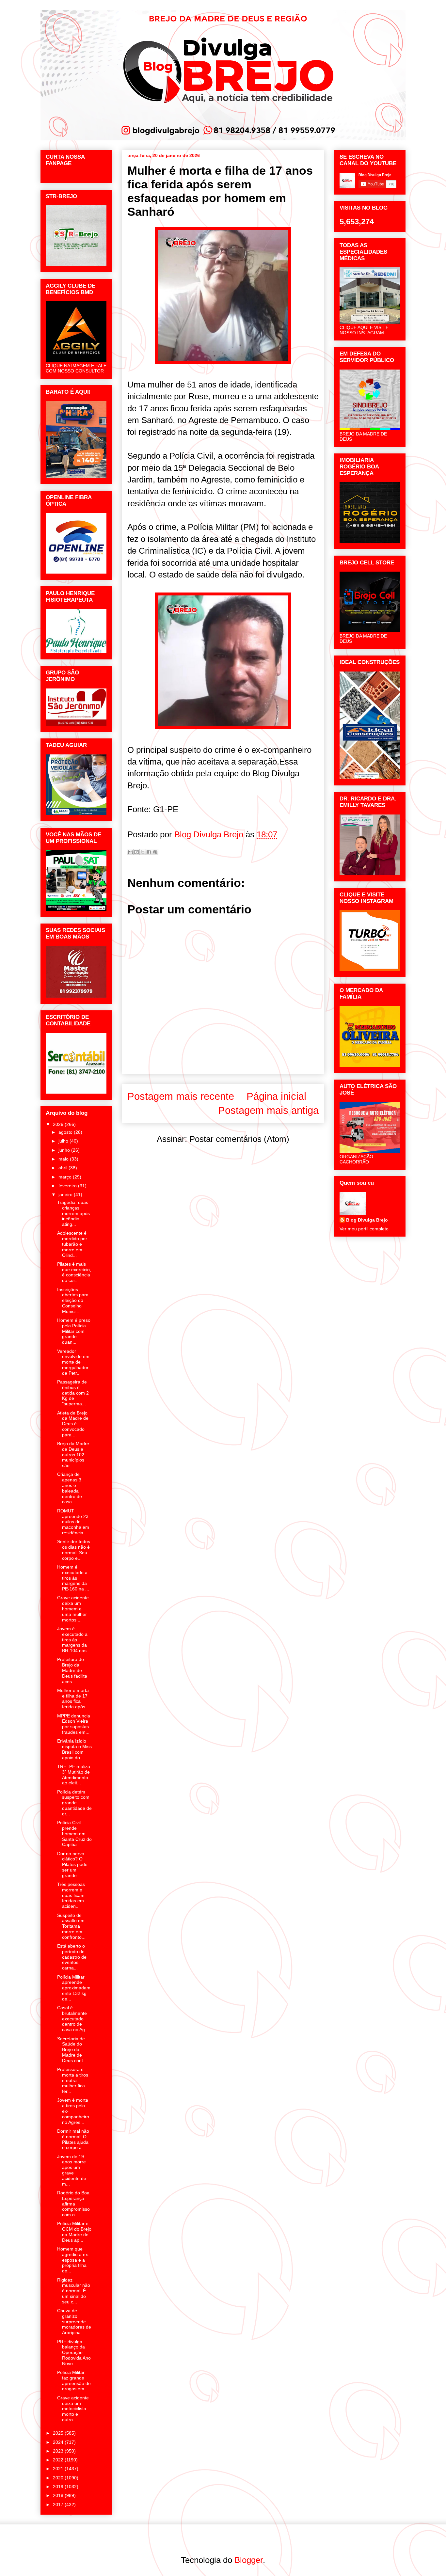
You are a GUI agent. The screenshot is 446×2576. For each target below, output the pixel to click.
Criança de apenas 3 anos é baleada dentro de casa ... (70, 1488)
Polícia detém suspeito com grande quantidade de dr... (74, 1803)
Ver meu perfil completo (364, 1229)
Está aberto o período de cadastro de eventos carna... (72, 1957)
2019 (59, 2487)
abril (64, 1168)
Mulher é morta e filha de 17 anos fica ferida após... (73, 1699)
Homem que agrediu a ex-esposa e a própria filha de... (73, 2260)
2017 (59, 2505)
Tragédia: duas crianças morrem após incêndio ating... (73, 1213)
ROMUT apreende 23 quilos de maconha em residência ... (73, 1522)
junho (65, 1150)
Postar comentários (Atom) (239, 1139)
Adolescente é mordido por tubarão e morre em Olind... (72, 1244)
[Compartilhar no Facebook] (149, 852)
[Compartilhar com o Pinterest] (155, 852)
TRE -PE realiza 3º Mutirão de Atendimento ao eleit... (74, 1775)
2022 (59, 2460)
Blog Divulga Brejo (367, 1220)
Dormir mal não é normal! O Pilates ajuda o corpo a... (73, 2139)
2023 (59, 2451)
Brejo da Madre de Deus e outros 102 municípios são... (73, 1454)
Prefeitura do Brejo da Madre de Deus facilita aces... (72, 1670)
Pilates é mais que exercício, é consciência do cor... (74, 1272)
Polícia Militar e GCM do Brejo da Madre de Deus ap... (74, 2232)
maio (64, 1159)
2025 (59, 2433)
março (66, 1177)
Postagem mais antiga (268, 1110)
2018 (59, 2495)
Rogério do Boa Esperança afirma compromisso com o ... (73, 2204)
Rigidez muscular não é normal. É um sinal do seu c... (74, 2291)
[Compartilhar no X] (143, 852)
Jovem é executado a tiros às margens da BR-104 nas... (74, 1640)
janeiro (66, 1194)
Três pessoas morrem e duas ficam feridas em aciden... (71, 1895)
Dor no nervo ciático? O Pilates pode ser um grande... (72, 1865)
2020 (59, 2478)
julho (64, 1141)
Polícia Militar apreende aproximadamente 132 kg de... (74, 1988)
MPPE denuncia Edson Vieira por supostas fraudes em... (74, 1724)
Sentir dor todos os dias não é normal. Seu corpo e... (74, 1550)
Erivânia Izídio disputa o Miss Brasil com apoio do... (74, 1749)
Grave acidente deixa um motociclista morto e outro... (73, 2409)
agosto (66, 1132)
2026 (59, 1124)
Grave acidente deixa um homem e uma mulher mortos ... (73, 1609)
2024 (59, 2442)
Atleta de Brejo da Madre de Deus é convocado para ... (73, 1424)
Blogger (249, 2560)
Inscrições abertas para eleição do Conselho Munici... (73, 1300)
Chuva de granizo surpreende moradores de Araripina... (74, 2322)
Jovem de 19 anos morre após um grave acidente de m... (72, 2170)
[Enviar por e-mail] (130, 852)
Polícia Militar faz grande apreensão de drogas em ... (74, 2380)
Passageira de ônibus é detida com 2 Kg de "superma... (73, 1393)
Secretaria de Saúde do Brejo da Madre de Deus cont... (72, 2050)
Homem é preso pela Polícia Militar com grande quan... (74, 1331)
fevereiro (68, 1186)
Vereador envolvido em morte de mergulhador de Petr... (73, 1362)
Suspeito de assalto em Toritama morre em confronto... (71, 1926)
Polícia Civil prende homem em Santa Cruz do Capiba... (74, 1833)
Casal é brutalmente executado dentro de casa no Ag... (73, 2019)
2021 (59, 2469)
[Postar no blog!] (136, 852)
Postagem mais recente (181, 1096)
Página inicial (276, 1096)
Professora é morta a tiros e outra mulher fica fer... (73, 2080)
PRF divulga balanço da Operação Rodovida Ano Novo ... (74, 2353)
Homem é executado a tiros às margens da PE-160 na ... (73, 1578)
